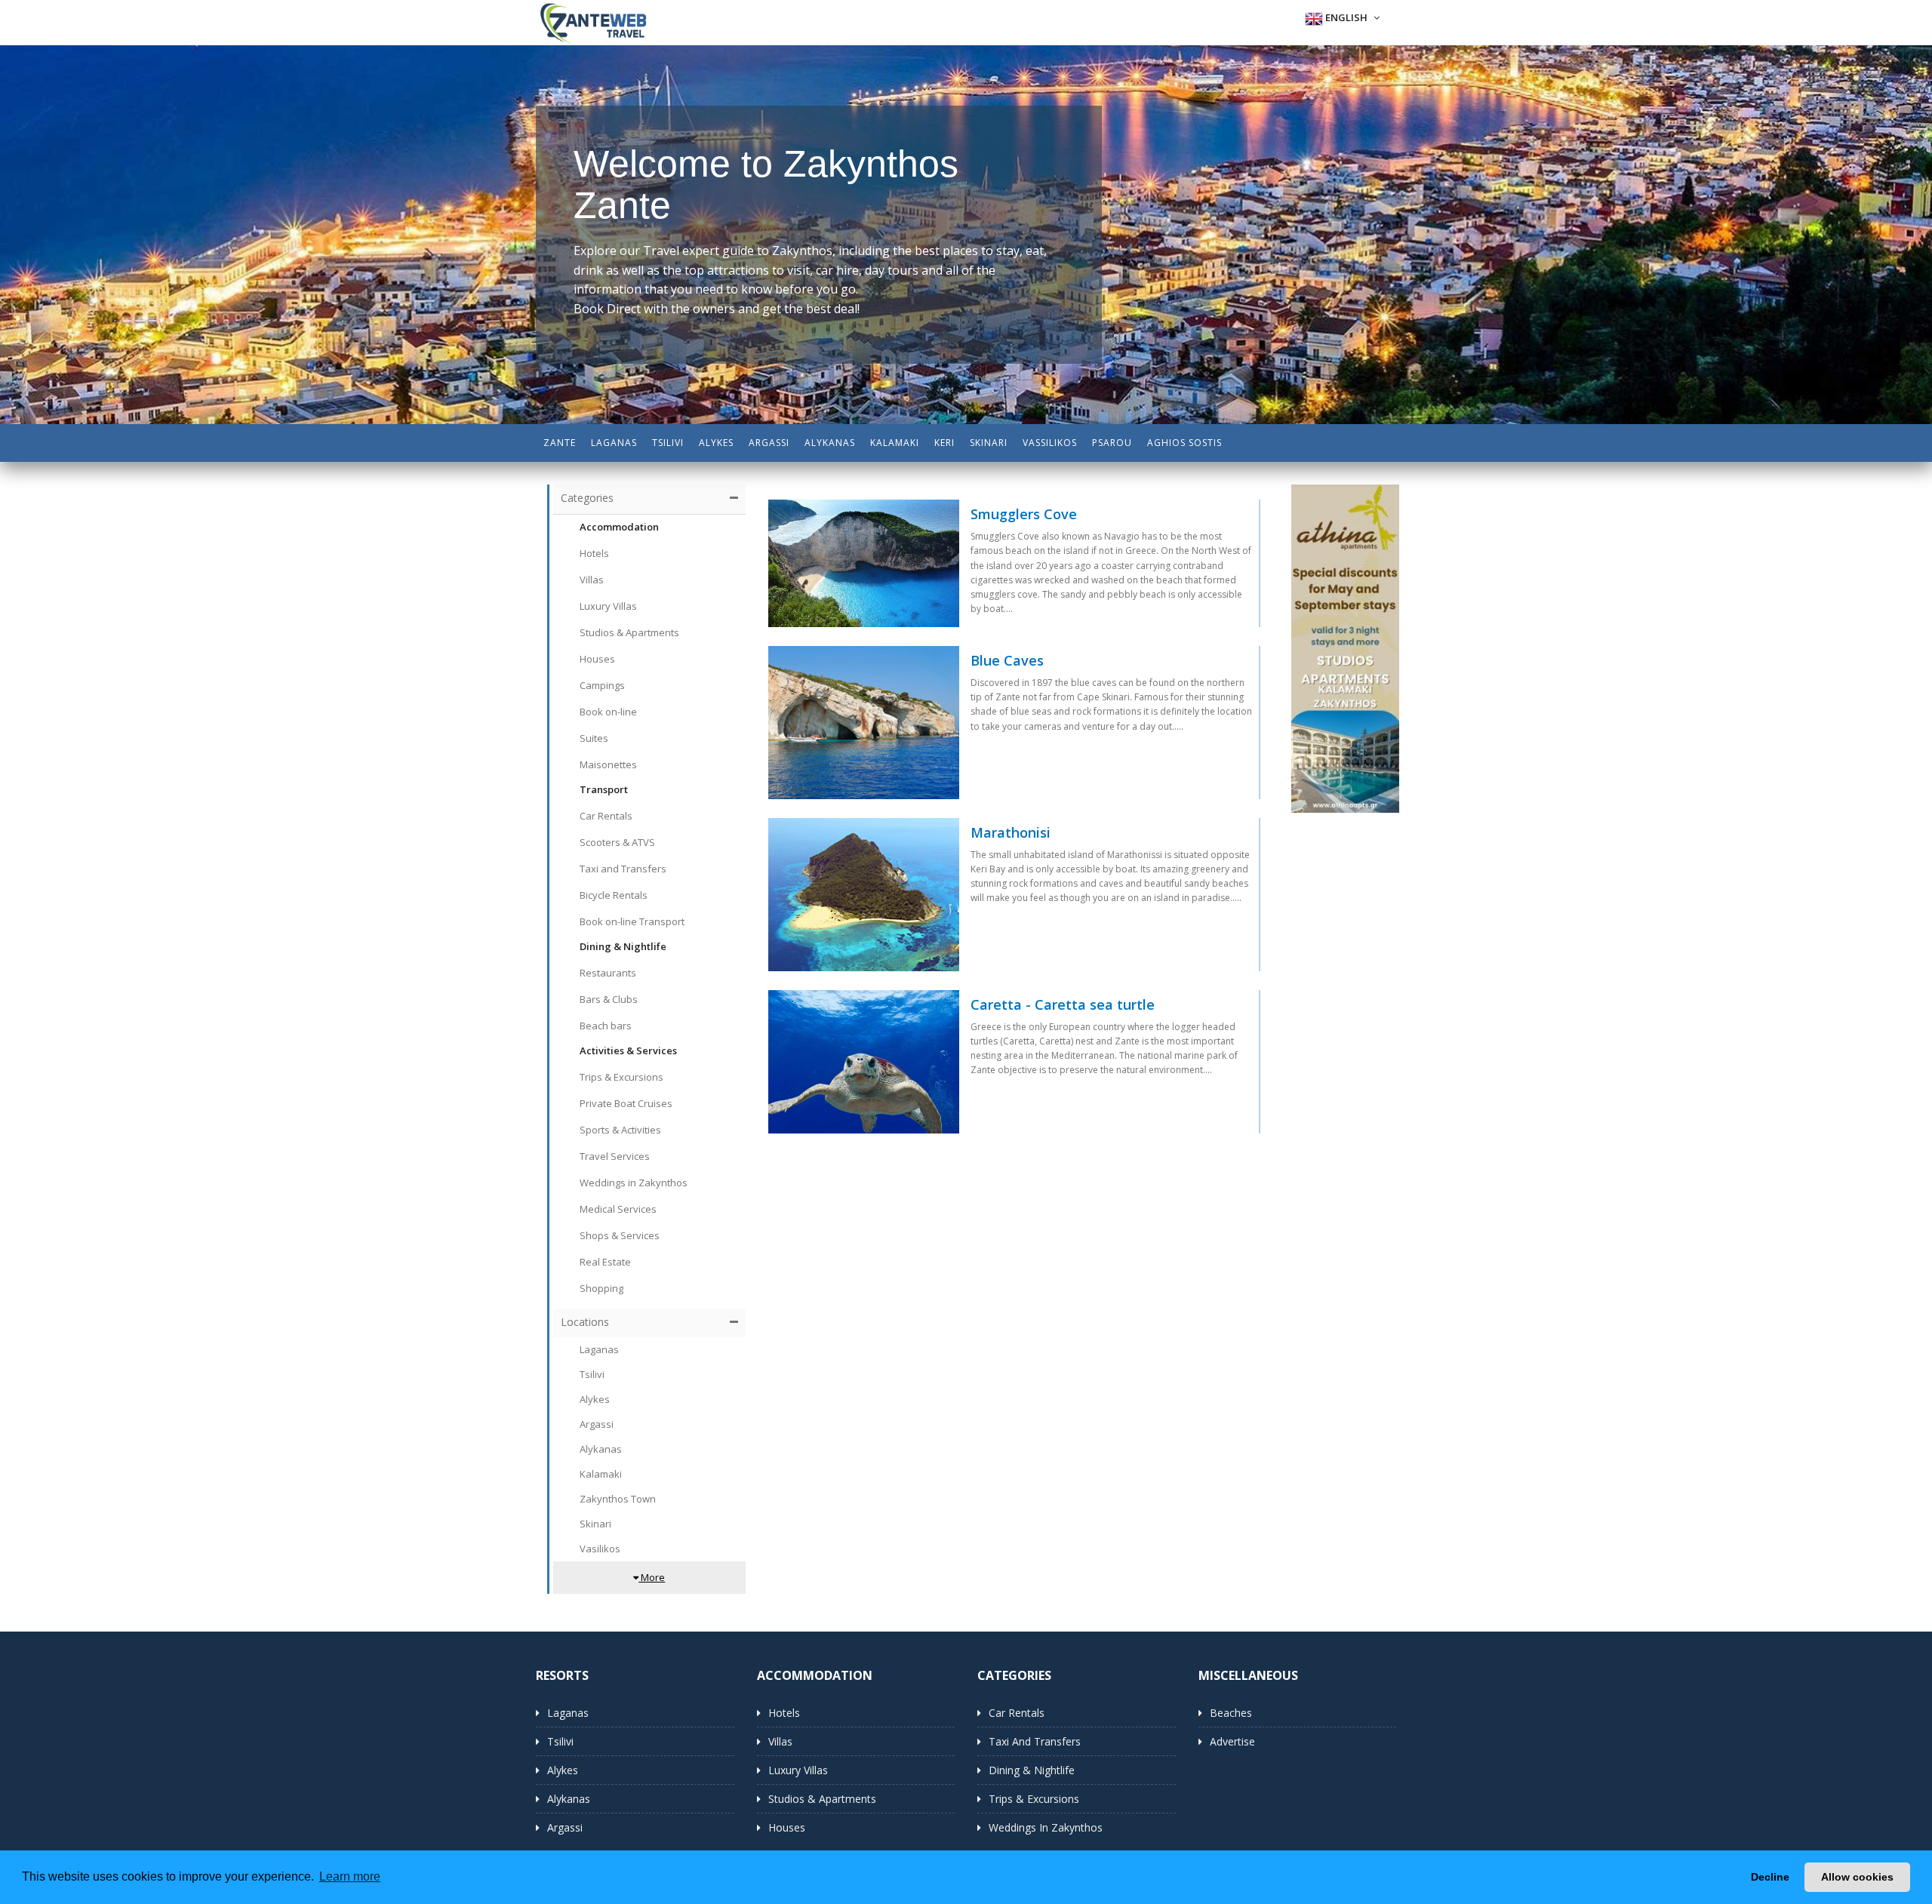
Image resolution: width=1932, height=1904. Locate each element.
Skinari (989, 443)
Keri (944, 443)
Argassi (769, 443)
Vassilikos (1050, 443)
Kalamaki (895, 443)
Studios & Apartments (822, 1799)
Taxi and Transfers (1035, 1741)
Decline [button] (1770, 1877)
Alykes (716, 443)
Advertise (1232, 1741)
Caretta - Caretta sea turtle (1063, 1005)
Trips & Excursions (1034, 1799)
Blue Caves (1007, 661)
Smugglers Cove (1024, 515)
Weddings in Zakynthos (1046, 1827)
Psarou (1112, 443)
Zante (560, 443)
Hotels (784, 1713)
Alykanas (830, 443)
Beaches (1231, 1713)
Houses (787, 1827)
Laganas (614, 443)
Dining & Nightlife (1032, 1770)
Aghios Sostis (1184, 443)
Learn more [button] (350, 1876)
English (1346, 17)
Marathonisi (1011, 833)
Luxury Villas (798, 1770)
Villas (780, 1741)
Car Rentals (1017, 1713)
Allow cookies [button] (1857, 1877)
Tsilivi (668, 443)
